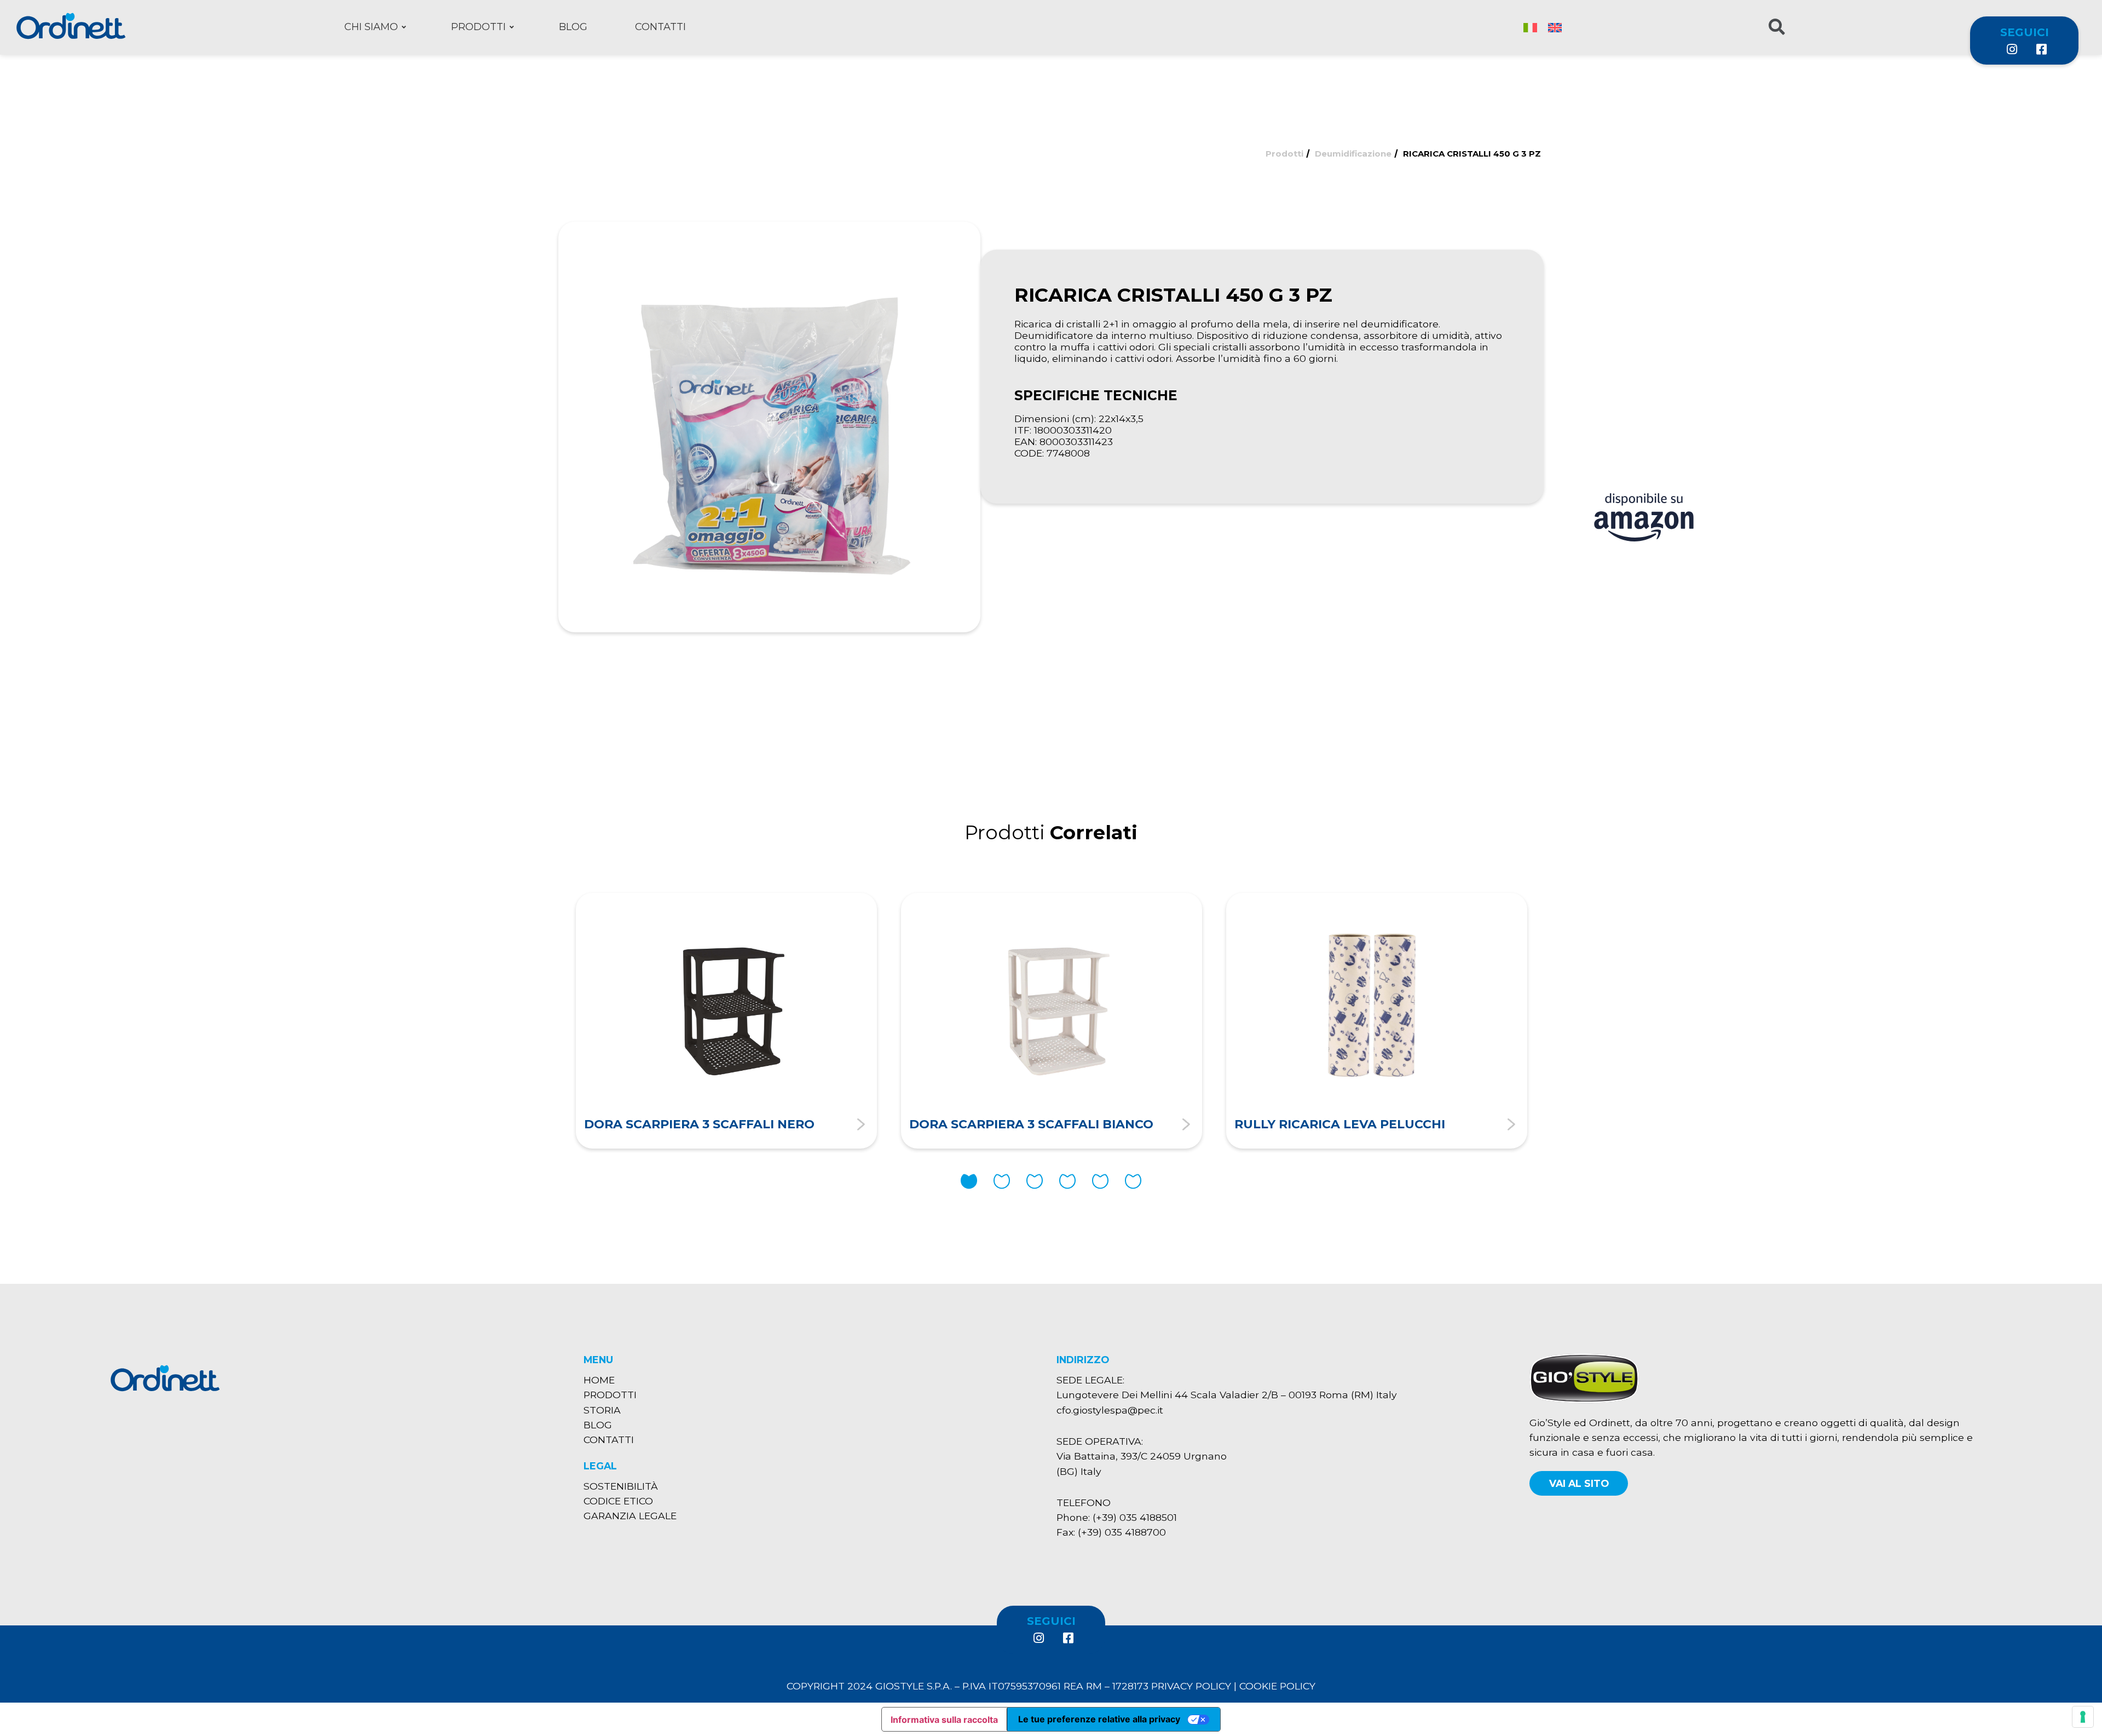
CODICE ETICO (618, 1501)
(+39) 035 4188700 (1122, 1532)
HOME (599, 1380)
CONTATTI (609, 1440)
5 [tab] (1100, 1181)
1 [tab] (969, 1181)
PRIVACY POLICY (1191, 1686)
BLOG (598, 1425)
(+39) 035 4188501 (1135, 1517)
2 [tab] (1002, 1181)
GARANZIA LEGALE (630, 1516)
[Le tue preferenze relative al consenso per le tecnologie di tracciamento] (2083, 1717)
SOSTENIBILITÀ (621, 1486)
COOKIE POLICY (1277, 1686)
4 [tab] (1067, 1181)
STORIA (602, 1410)
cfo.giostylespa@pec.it (1110, 1410)
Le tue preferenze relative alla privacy (1099, 1719)
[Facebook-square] (2041, 49)
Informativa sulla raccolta (944, 1720)
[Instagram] (2012, 49)
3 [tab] (1035, 1181)
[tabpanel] (726, 1020)
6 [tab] (1133, 1181)
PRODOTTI (610, 1395)
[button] (1579, 1483)
